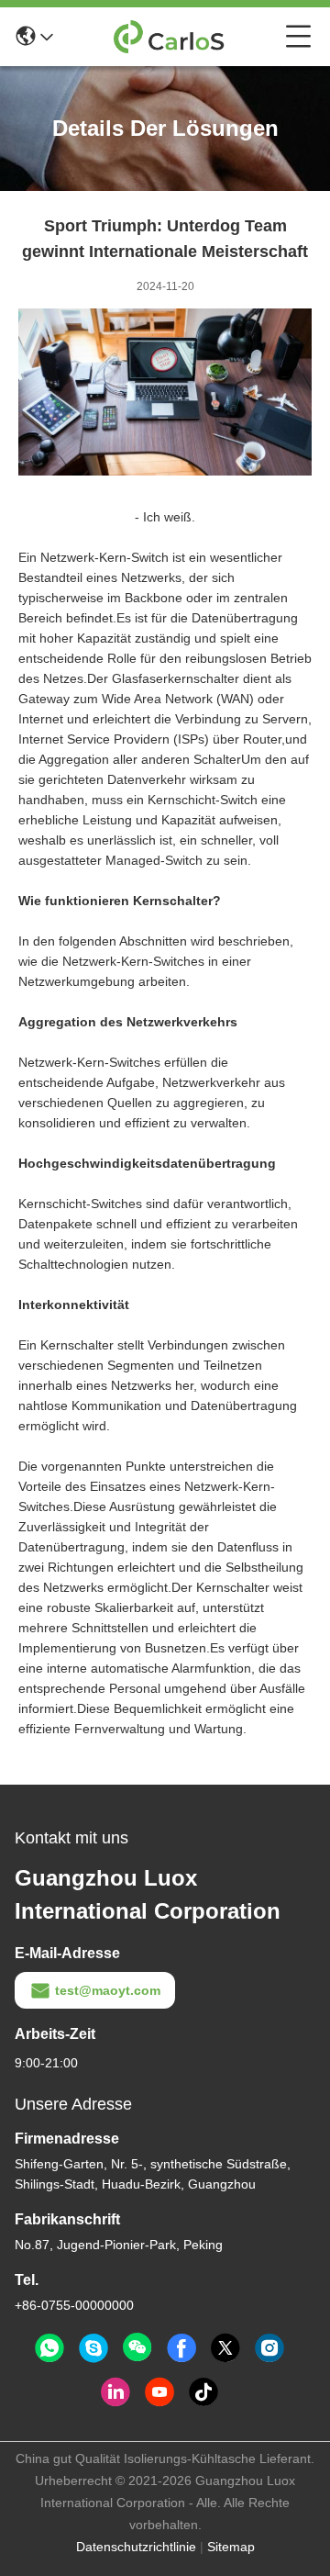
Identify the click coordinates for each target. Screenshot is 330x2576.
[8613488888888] (49, 2348)
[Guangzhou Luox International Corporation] (170, 37)
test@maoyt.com (108, 1990)
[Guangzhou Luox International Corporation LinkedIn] (115, 2392)
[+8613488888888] (93, 2348)
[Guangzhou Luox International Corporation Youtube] (159, 2392)
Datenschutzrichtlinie (136, 2547)
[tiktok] (203, 2392)
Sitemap (231, 2547)
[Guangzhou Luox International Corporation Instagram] (269, 2348)
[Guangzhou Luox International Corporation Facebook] (181, 2348)
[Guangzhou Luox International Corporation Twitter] (225, 2348)
